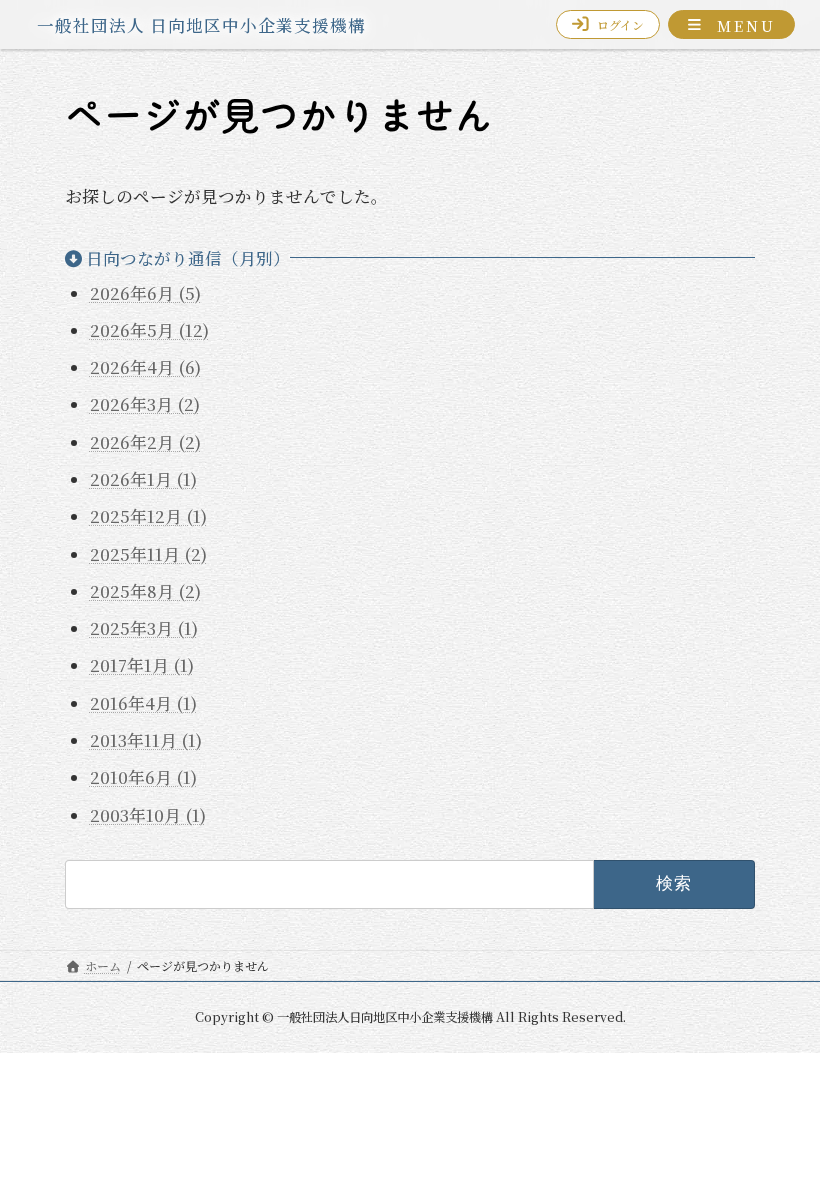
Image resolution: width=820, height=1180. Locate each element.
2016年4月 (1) (143, 702)
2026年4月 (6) (145, 367)
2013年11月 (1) (146, 740)
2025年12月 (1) (148, 516)
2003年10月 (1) (148, 814)
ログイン (620, 24)
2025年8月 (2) (145, 590)
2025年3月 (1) (144, 628)
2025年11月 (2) (148, 553)
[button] (731, 24)
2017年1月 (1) (142, 665)
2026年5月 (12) (149, 329)
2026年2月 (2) (145, 441)
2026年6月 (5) (145, 292)
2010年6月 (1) (143, 777)
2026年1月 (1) (143, 479)
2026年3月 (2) (145, 404)
